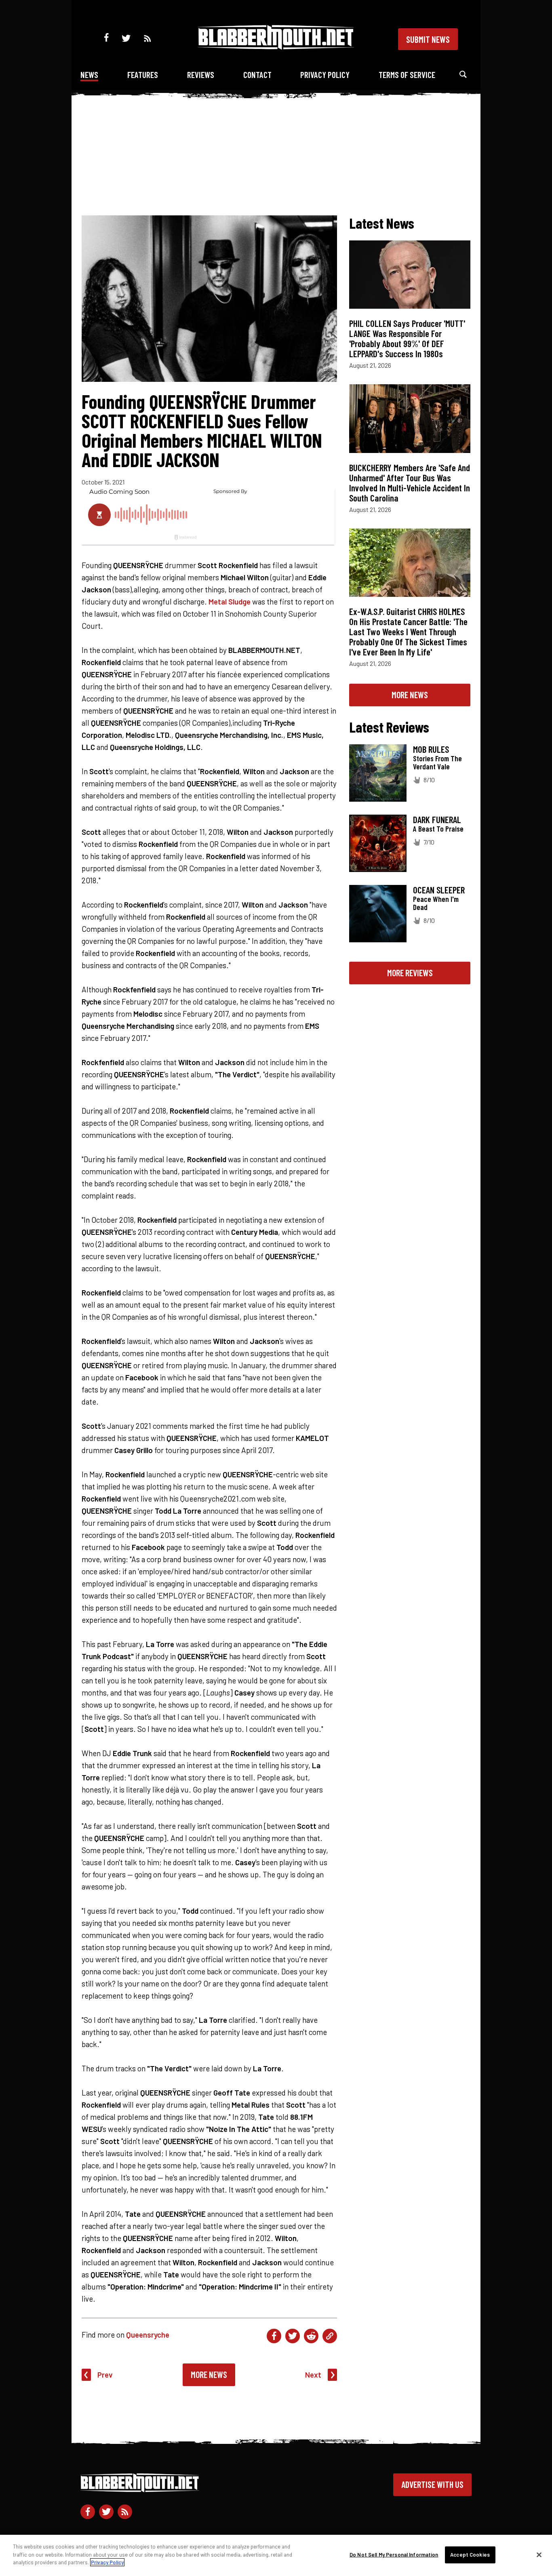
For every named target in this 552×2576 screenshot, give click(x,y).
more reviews (410, 973)
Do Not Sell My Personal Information (394, 2555)
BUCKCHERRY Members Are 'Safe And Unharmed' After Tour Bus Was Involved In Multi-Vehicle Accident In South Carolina (410, 483)
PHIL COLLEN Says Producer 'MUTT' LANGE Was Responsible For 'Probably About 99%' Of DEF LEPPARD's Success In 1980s (407, 338)
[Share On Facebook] (274, 2336)
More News (209, 2374)
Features (143, 75)
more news (410, 695)
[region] (276, 2555)
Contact (257, 75)
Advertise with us (432, 2484)
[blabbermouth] (276, 47)
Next (313, 2375)
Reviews (201, 75)
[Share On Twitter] (293, 2336)
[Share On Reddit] (311, 2336)
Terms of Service (407, 75)
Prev (105, 2375)
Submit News (428, 39)
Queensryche (148, 2335)
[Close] (539, 2555)
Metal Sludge (230, 601)
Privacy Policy (325, 75)
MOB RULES (431, 749)
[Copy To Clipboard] (330, 2336)
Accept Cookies (470, 2555)
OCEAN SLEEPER (439, 890)
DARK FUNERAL (437, 819)
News (89, 75)
